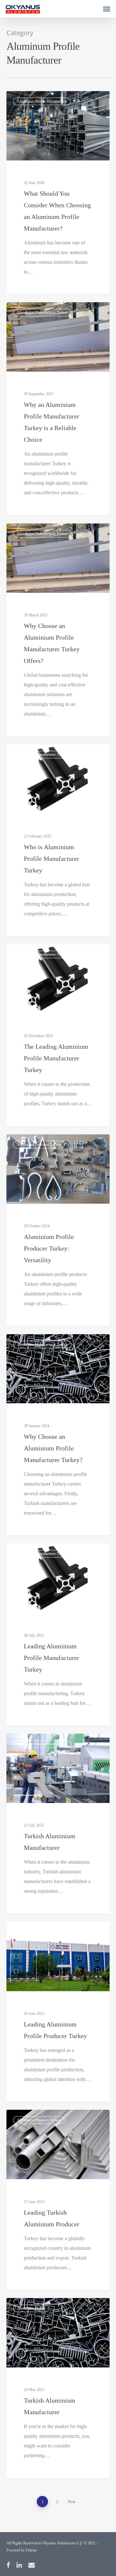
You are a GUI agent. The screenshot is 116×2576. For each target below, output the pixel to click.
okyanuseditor (30, 310)
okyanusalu (28, 98)
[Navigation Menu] (107, 9)
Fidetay (31, 2550)
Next (71, 2502)
